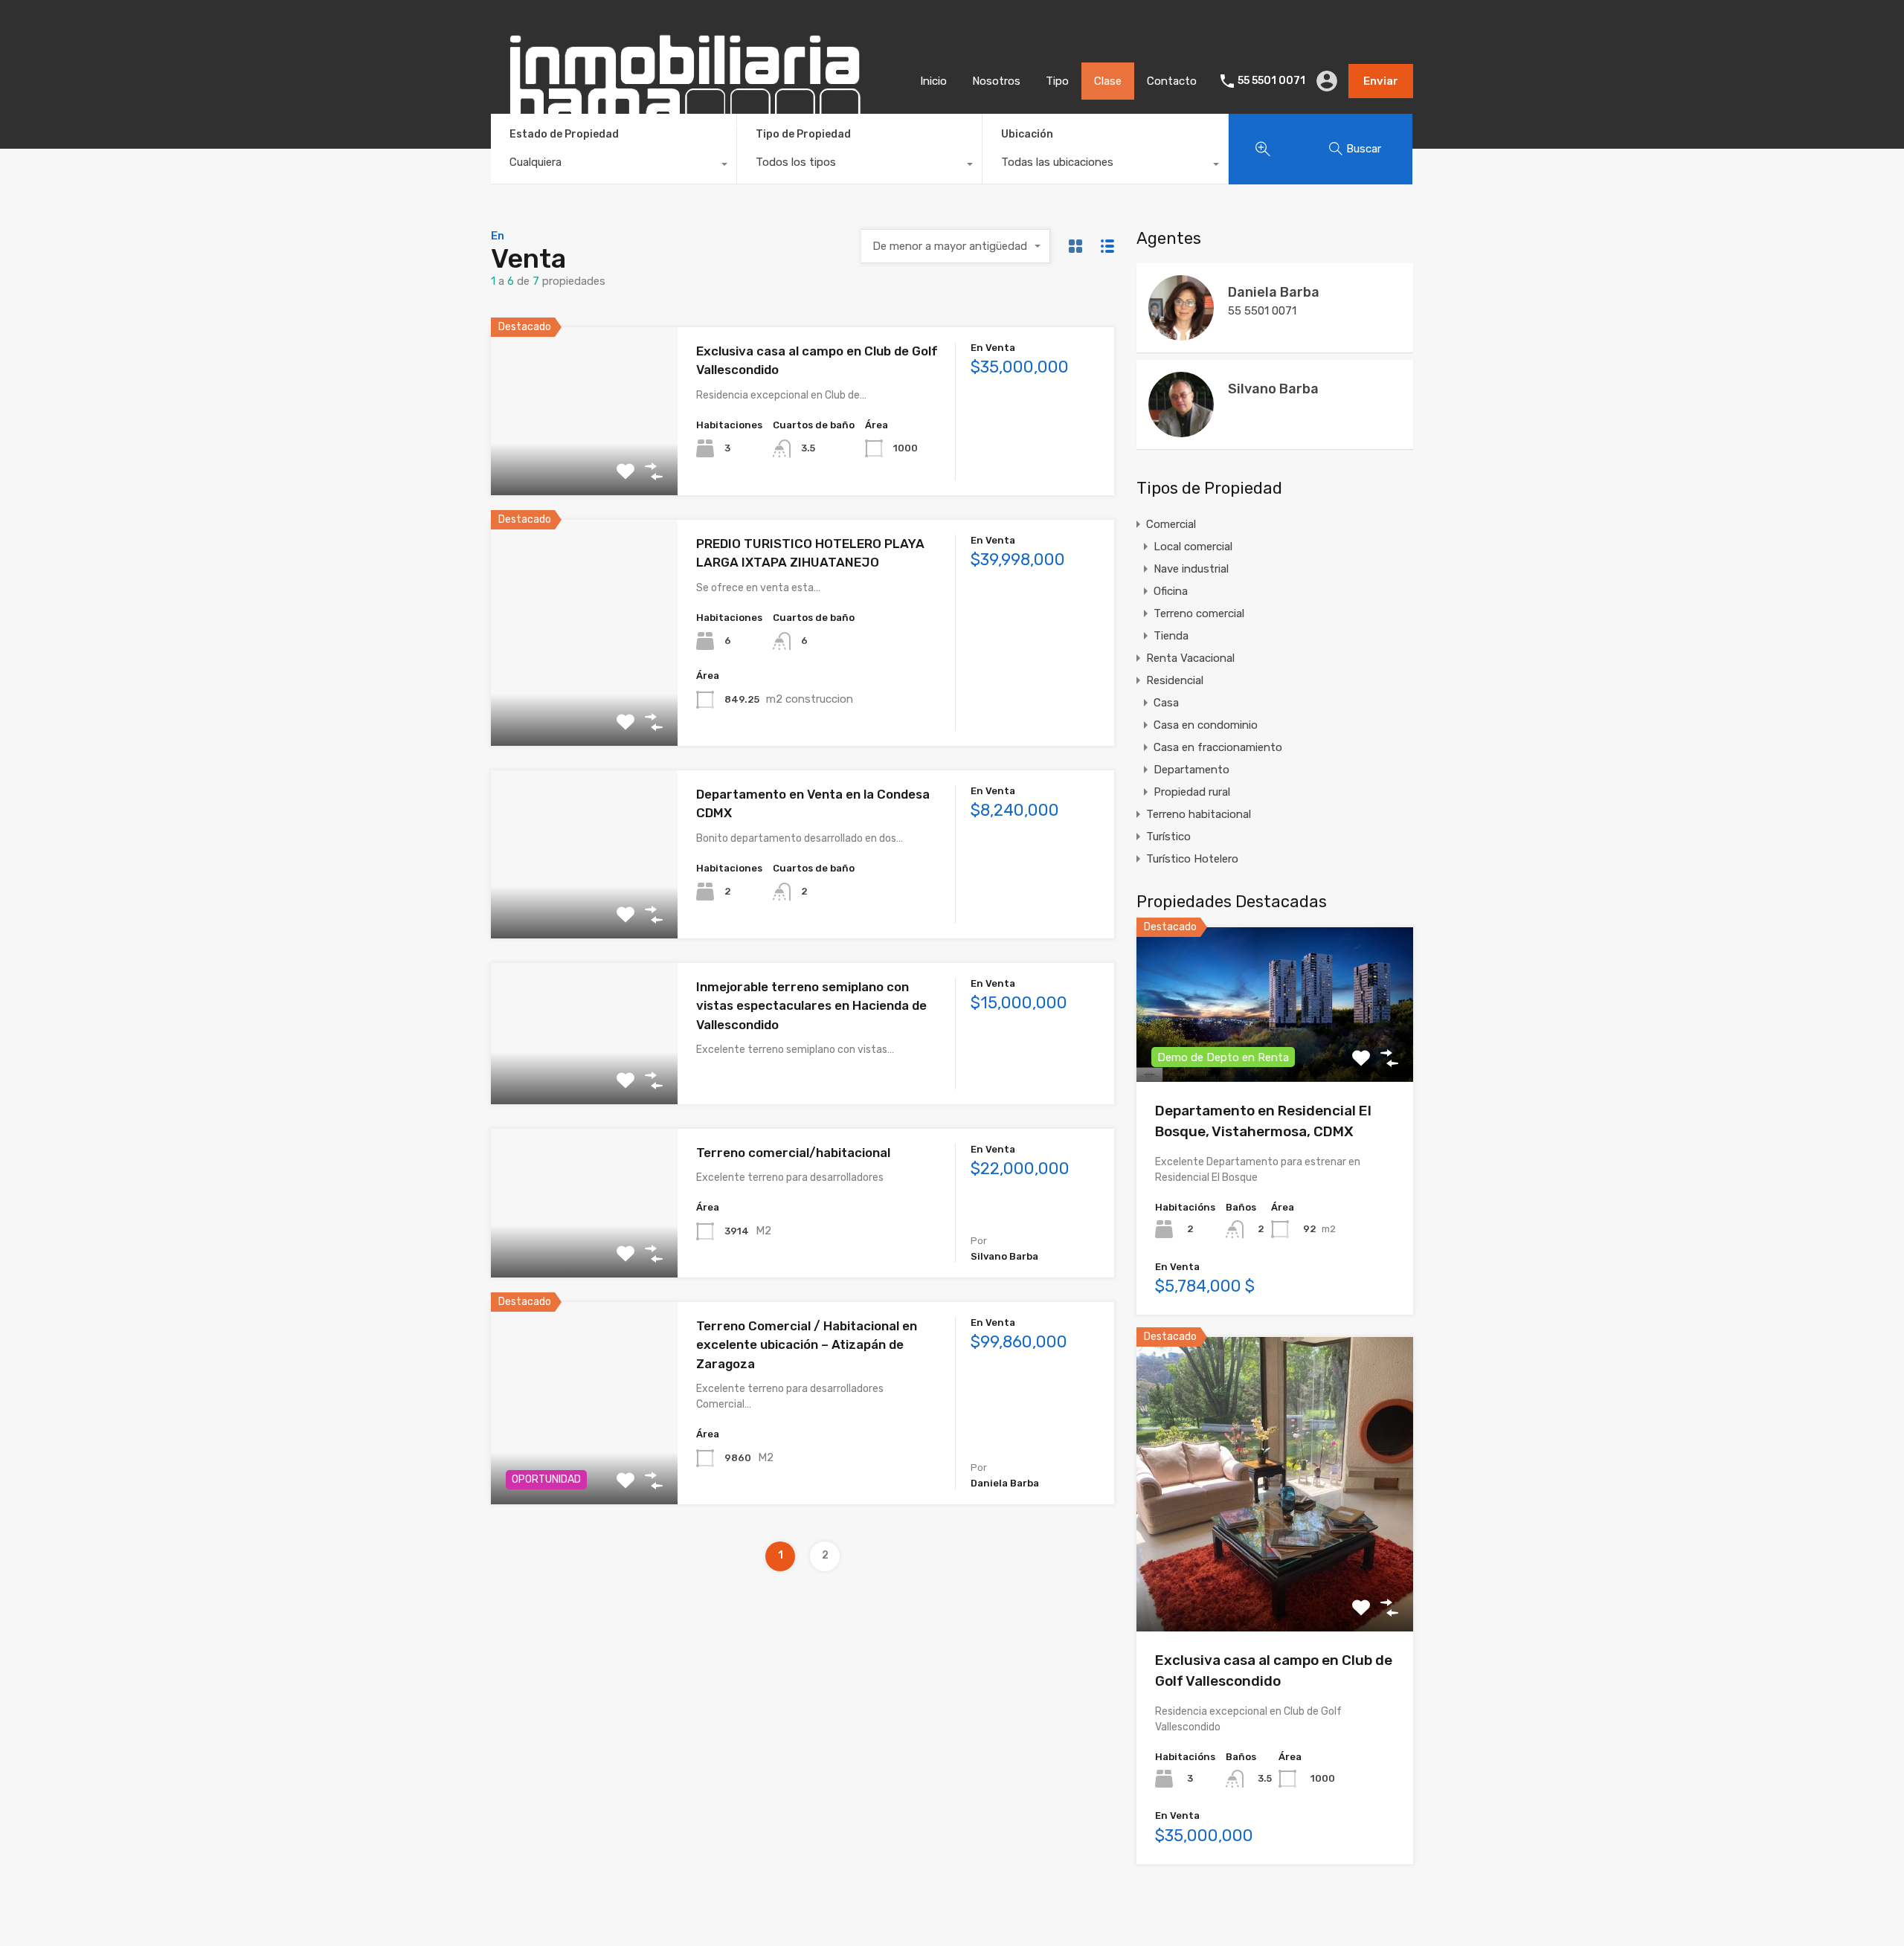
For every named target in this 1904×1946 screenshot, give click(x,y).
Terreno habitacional (1199, 814)
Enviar (1381, 81)
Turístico (1168, 837)
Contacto (1172, 81)
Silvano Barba (1273, 389)
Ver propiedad (1275, 1572)
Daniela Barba (1274, 292)
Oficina (1171, 591)
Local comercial (1193, 547)
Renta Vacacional (1190, 658)
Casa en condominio (1206, 725)
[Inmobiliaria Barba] (684, 141)
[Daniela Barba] (1181, 334)
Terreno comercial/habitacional (793, 1153)
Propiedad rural (1192, 792)
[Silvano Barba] (1181, 431)
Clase (1108, 81)
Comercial (1171, 524)
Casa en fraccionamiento (1218, 747)
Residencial (1175, 680)
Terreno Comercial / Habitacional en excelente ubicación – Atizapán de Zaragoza (807, 1345)
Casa (1166, 703)
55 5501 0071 (1271, 81)
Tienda (1171, 636)
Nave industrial (1191, 569)
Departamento (1191, 770)
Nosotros (996, 81)
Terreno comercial (1199, 613)
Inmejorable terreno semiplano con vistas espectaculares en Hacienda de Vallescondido (811, 1006)
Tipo (1057, 81)
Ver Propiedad (584, 461)
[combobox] (614, 166)
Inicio (933, 81)
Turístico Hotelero (1192, 859)
